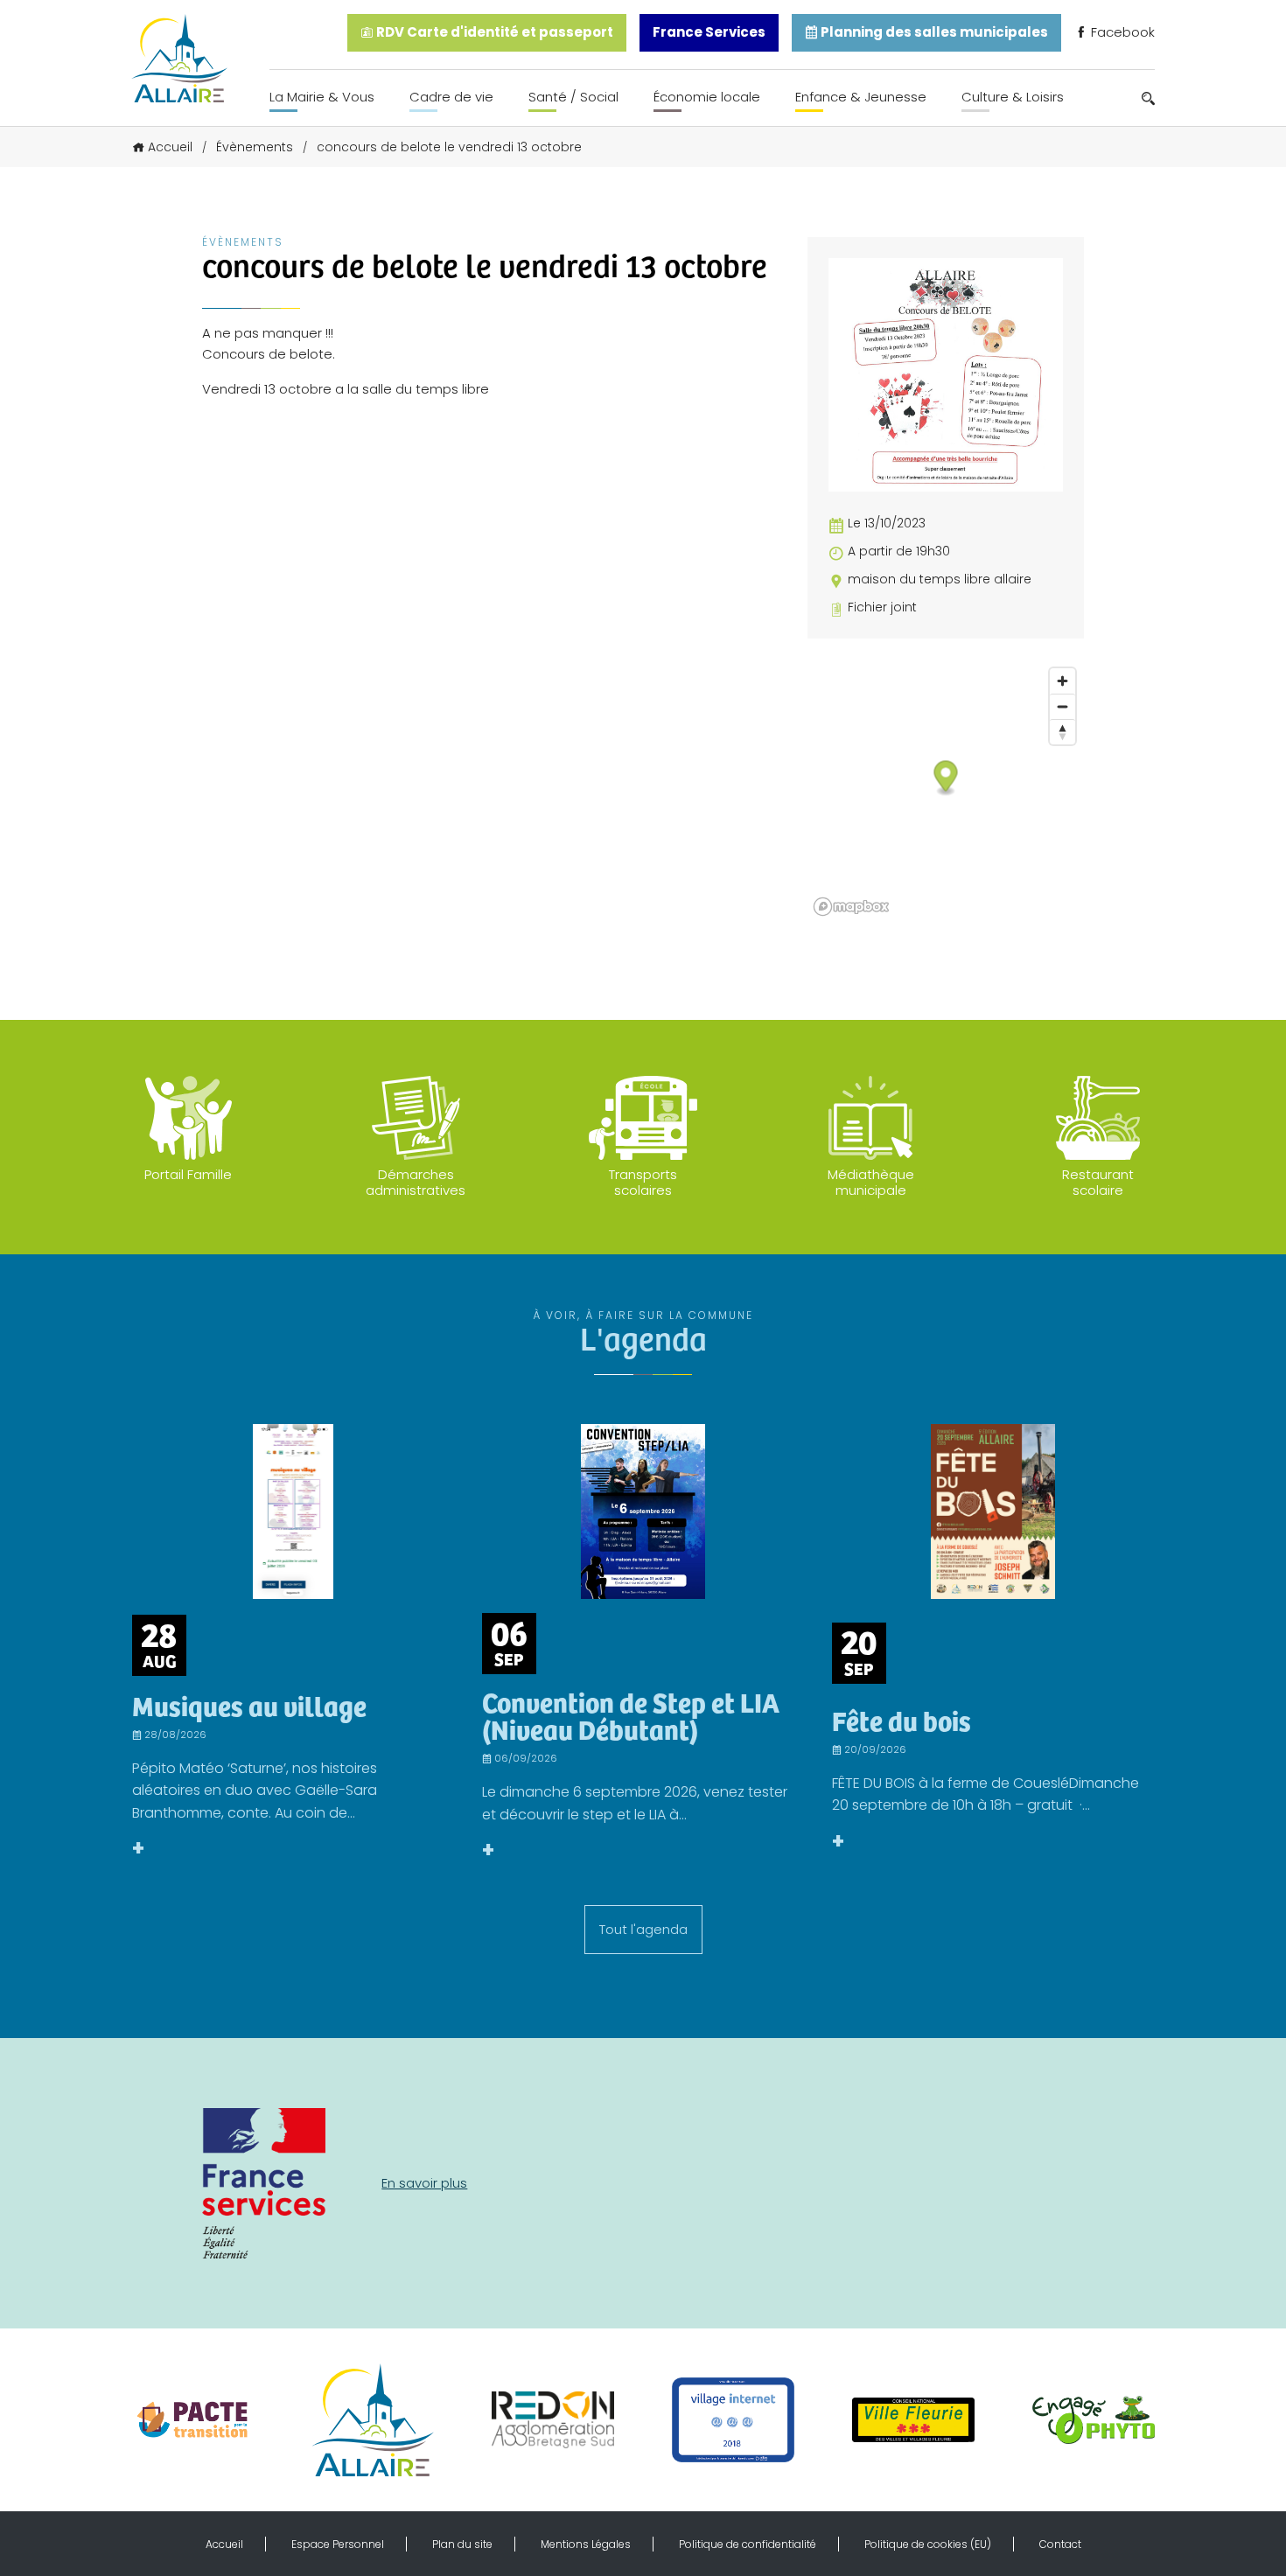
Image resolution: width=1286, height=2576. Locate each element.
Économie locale (707, 97)
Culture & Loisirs (1013, 97)
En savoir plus (424, 2183)
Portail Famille (188, 1174)
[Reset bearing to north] (1062, 732)
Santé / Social (573, 97)
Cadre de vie (451, 97)
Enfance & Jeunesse (861, 97)
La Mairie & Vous (322, 97)
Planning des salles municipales (933, 32)
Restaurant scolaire (1098, 1182)
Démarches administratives (416, 1182)
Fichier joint (882, 607)
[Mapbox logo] (851, 907)
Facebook (1121, 32)
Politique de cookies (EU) (928, 2544)
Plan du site (462, 2544)
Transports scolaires (643, 1182)
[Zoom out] (1062, 706)
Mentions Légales (586, 2544)
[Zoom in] (1062, 681)
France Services (709, 32)
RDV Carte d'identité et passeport (493, 32)
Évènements (255, 147)
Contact (1060, 2544)
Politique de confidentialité (748, 2544)
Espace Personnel (338, 2544)
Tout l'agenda (643, 1929)
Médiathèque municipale (871, 1182)
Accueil (170, 147)
